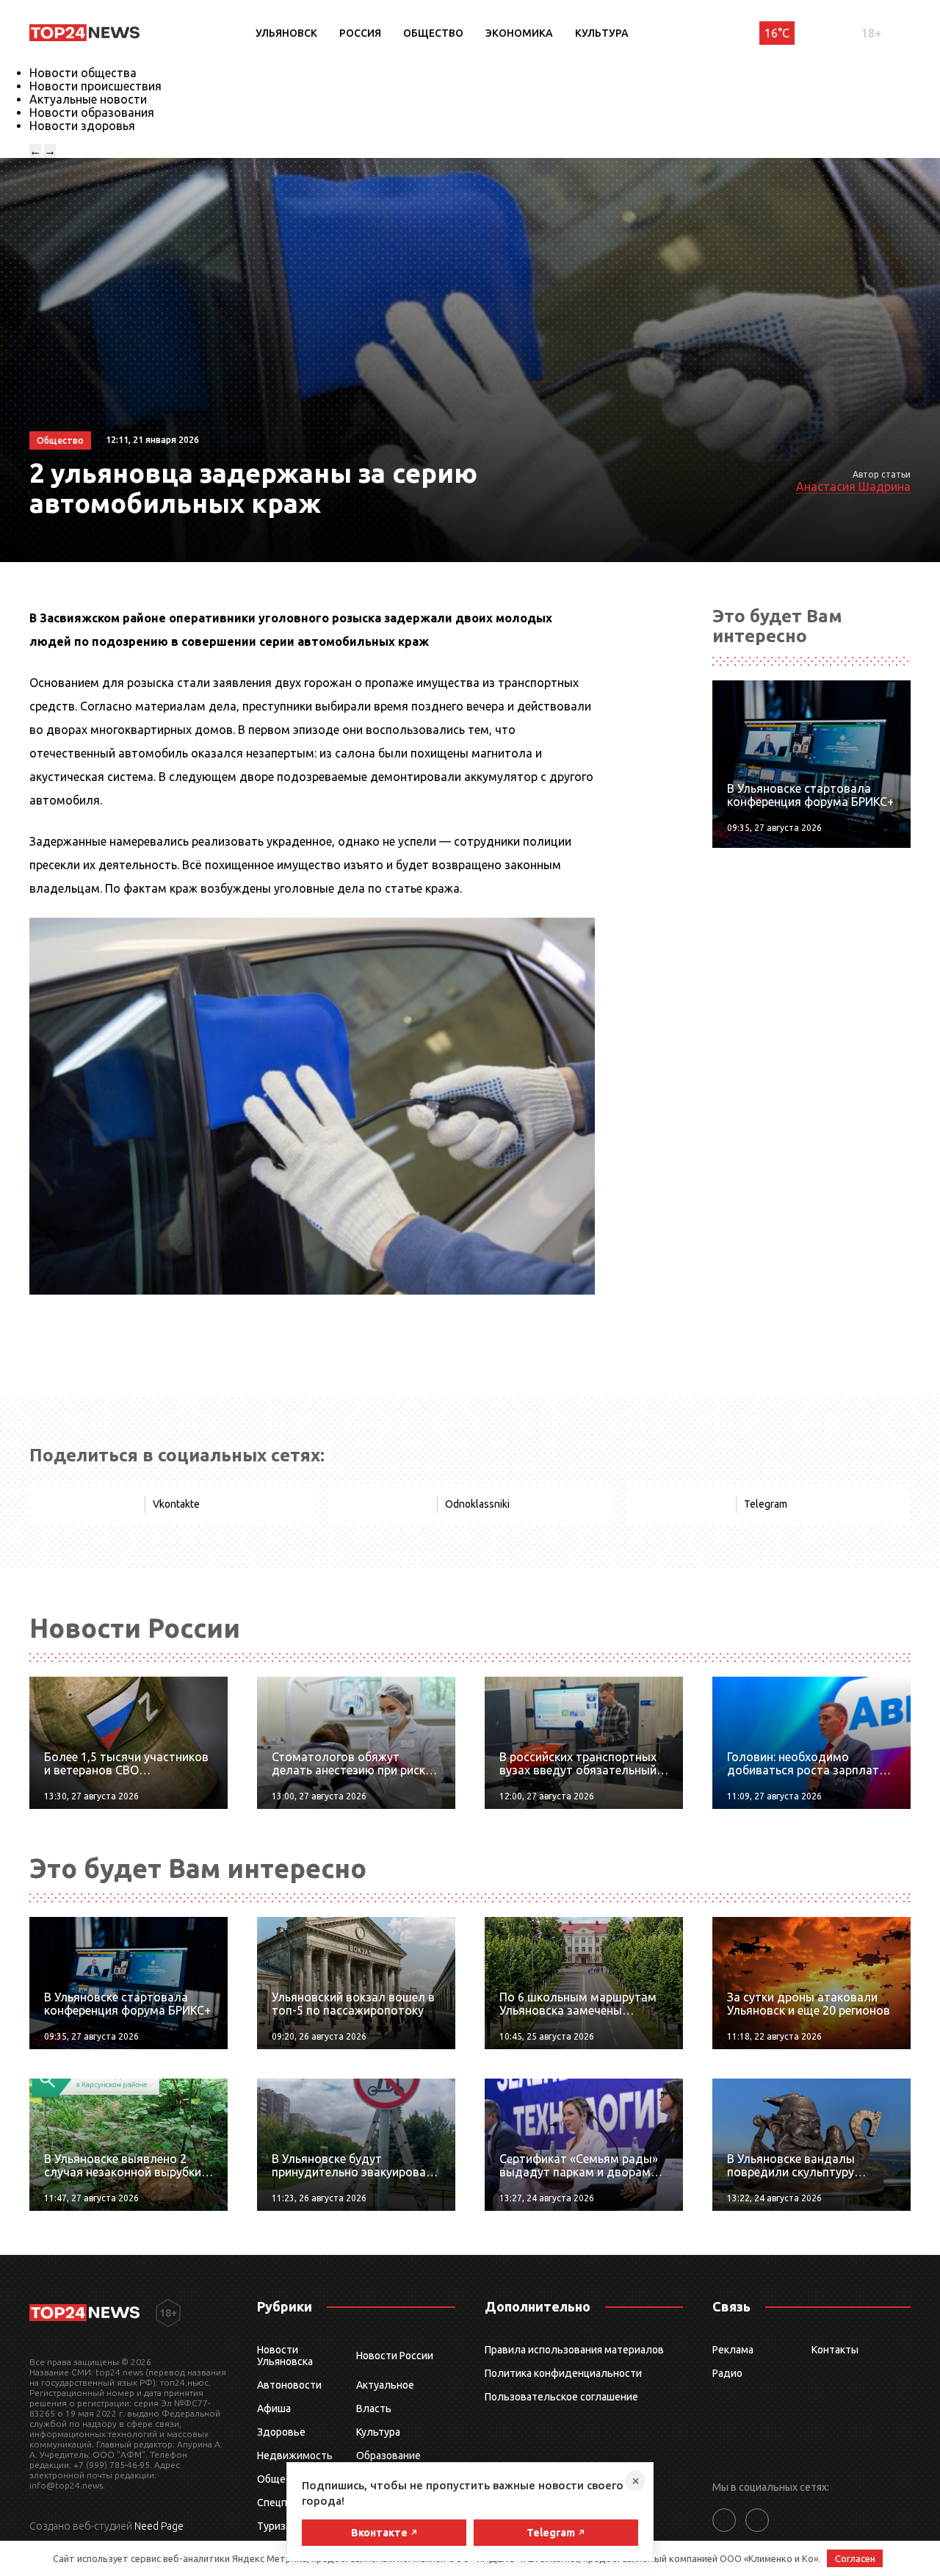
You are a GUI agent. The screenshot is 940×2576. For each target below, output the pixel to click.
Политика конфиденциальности (563, 2373)
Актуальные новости (88, 99)
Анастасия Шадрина (853, 486)
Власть (374, 2408)
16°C (777, 33)
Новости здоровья (82, 126)
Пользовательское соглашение (561, 2397)
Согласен (855, 2558)
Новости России (395, 2356)
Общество (433, 33)
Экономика (519, 33)
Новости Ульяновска (285, 2356)
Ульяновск (286, 33)
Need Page (159, 2526)
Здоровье (281, 2432)
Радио (727, 2373)
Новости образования (92, 112)
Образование (388, 2456)
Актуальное (385, 2385)
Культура (602, 33)
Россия (360, 33)
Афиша (274, 2408)
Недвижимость (295, 2456)
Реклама (733, 2350)
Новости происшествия (95, 86)
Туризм (275, 2526)
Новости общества (83, 73)
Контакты (835, 2350)
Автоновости (289, 2385)
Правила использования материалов (574, 2350)
